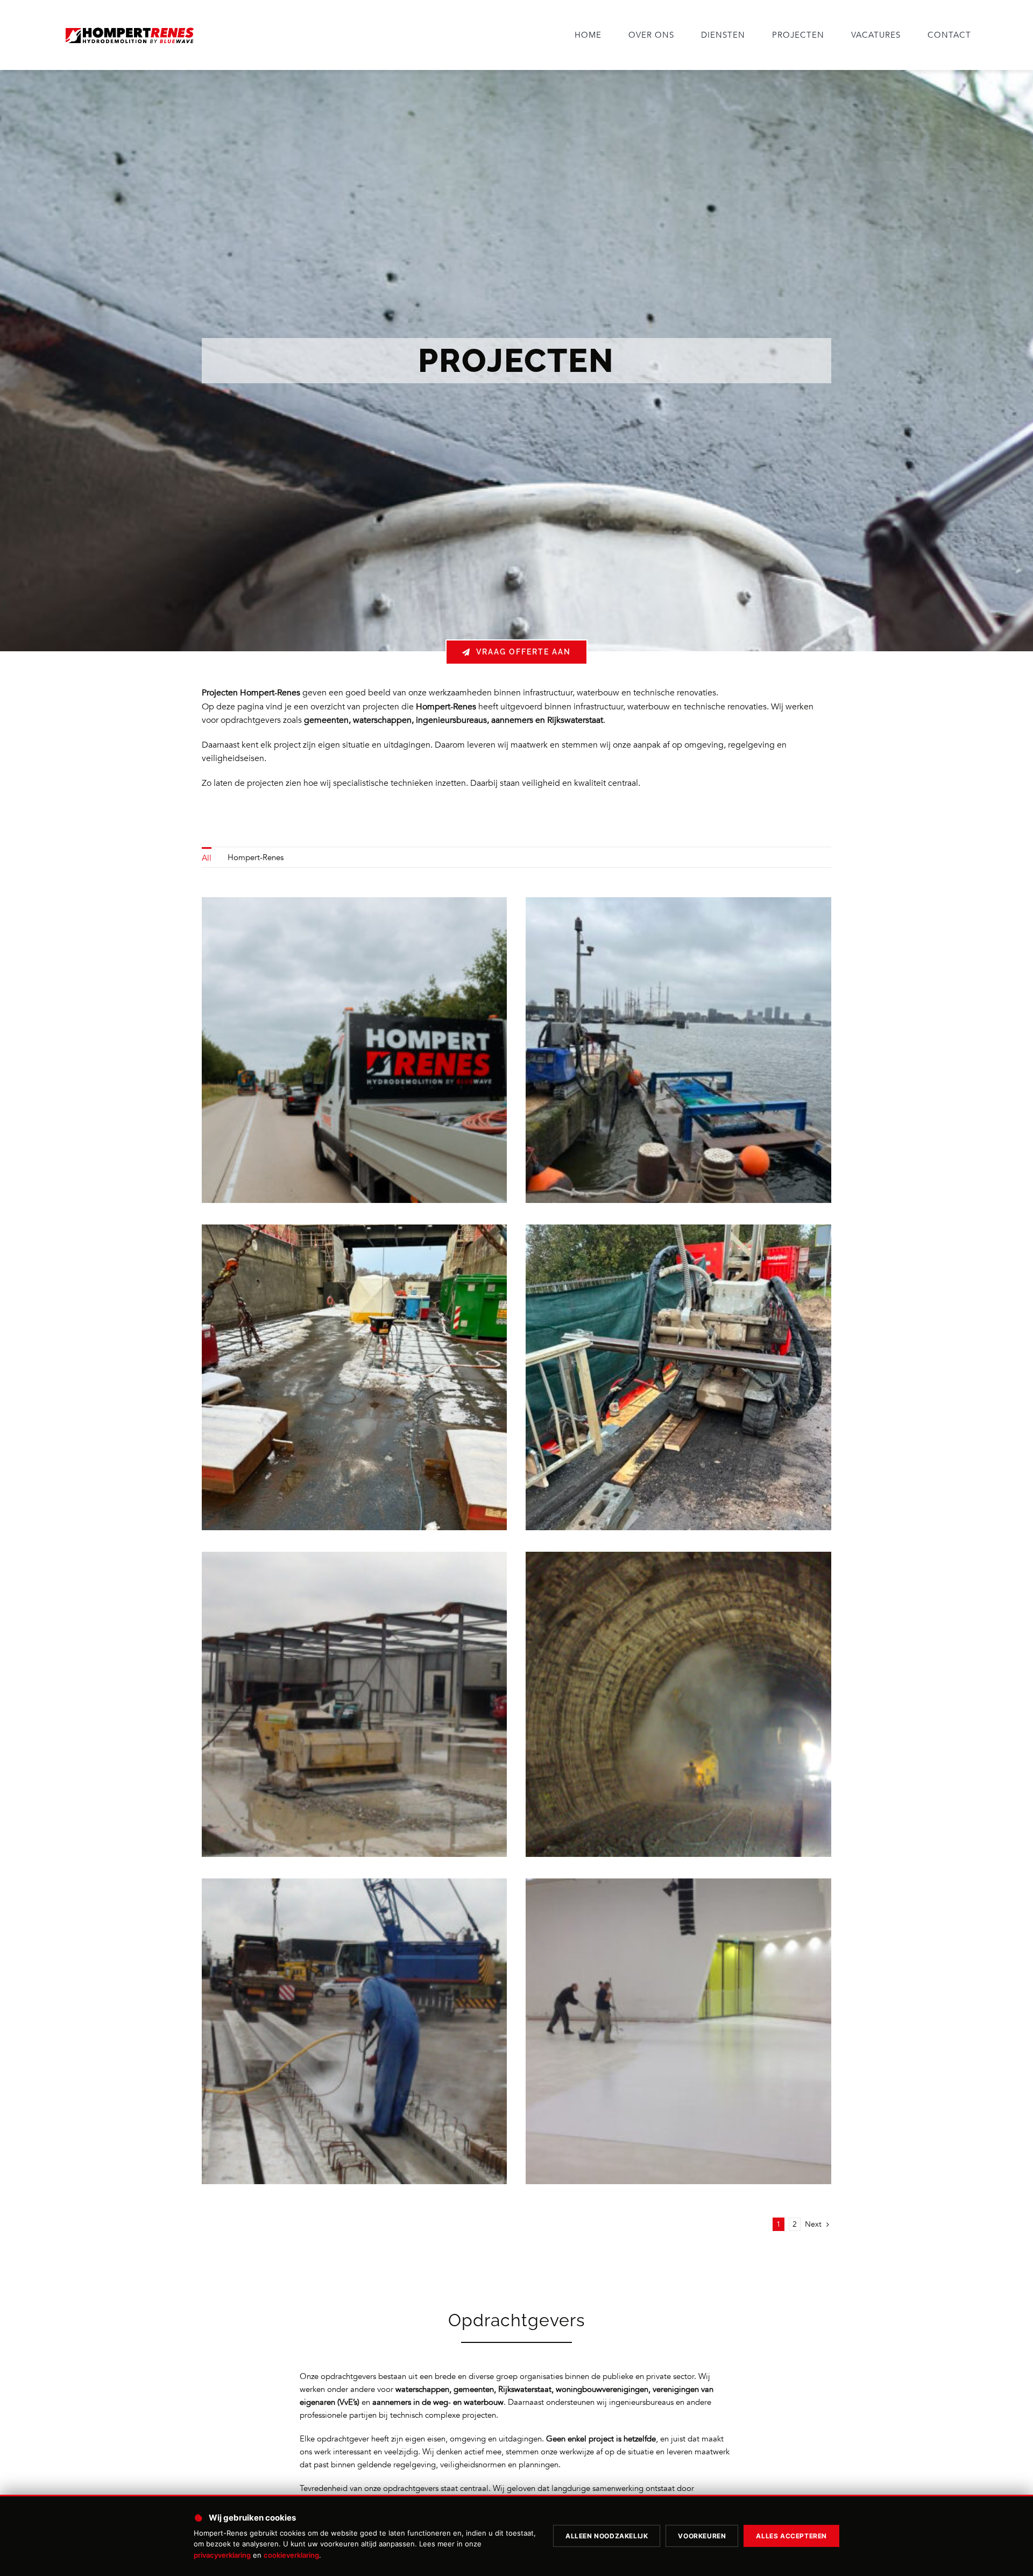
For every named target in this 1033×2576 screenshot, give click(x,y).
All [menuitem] (207, 858)
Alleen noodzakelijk (607, 2536)
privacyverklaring (222, 2555)
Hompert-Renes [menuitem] (256, 857)
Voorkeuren (702, 2536)
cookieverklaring (291, 2555)
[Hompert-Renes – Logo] (129, 27)
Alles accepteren (791, 2536)
